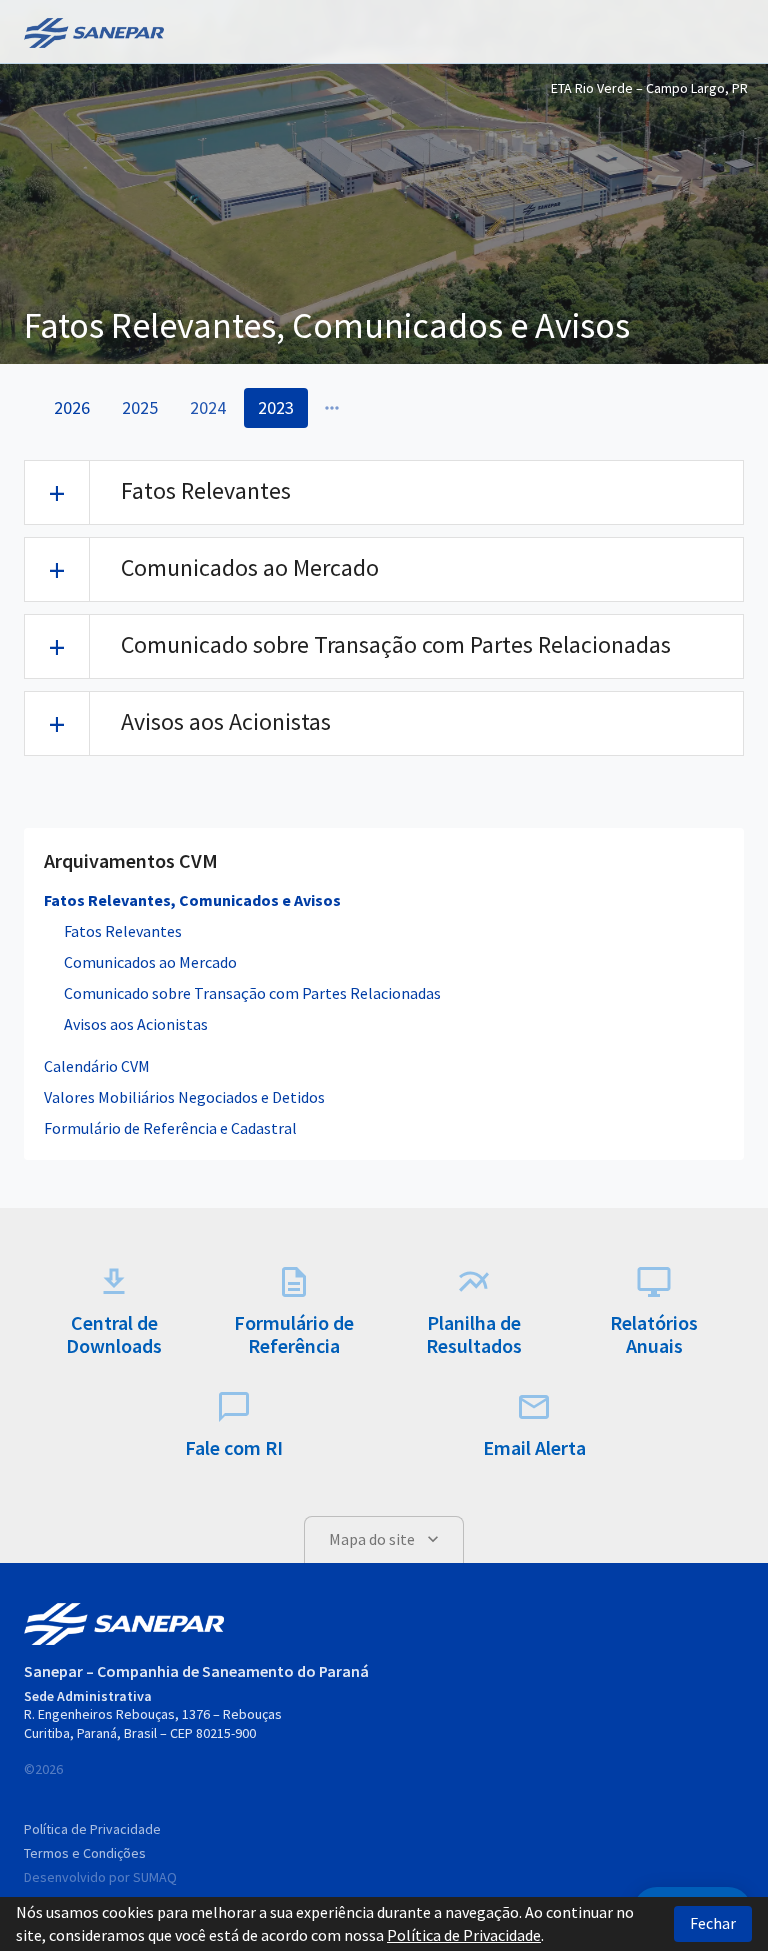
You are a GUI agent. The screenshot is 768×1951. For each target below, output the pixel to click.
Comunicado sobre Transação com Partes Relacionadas (252, 993)
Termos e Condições (85, 1853)
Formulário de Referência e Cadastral (170, 1128)
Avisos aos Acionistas (136, 1024)
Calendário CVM (97, 1066)
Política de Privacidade (92, 1829)
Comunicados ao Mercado (150, 962)
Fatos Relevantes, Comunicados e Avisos (192, 900)
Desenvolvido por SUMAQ (100, 1877)
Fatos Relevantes (123, 931)
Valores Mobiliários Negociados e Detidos (184, 1097)
